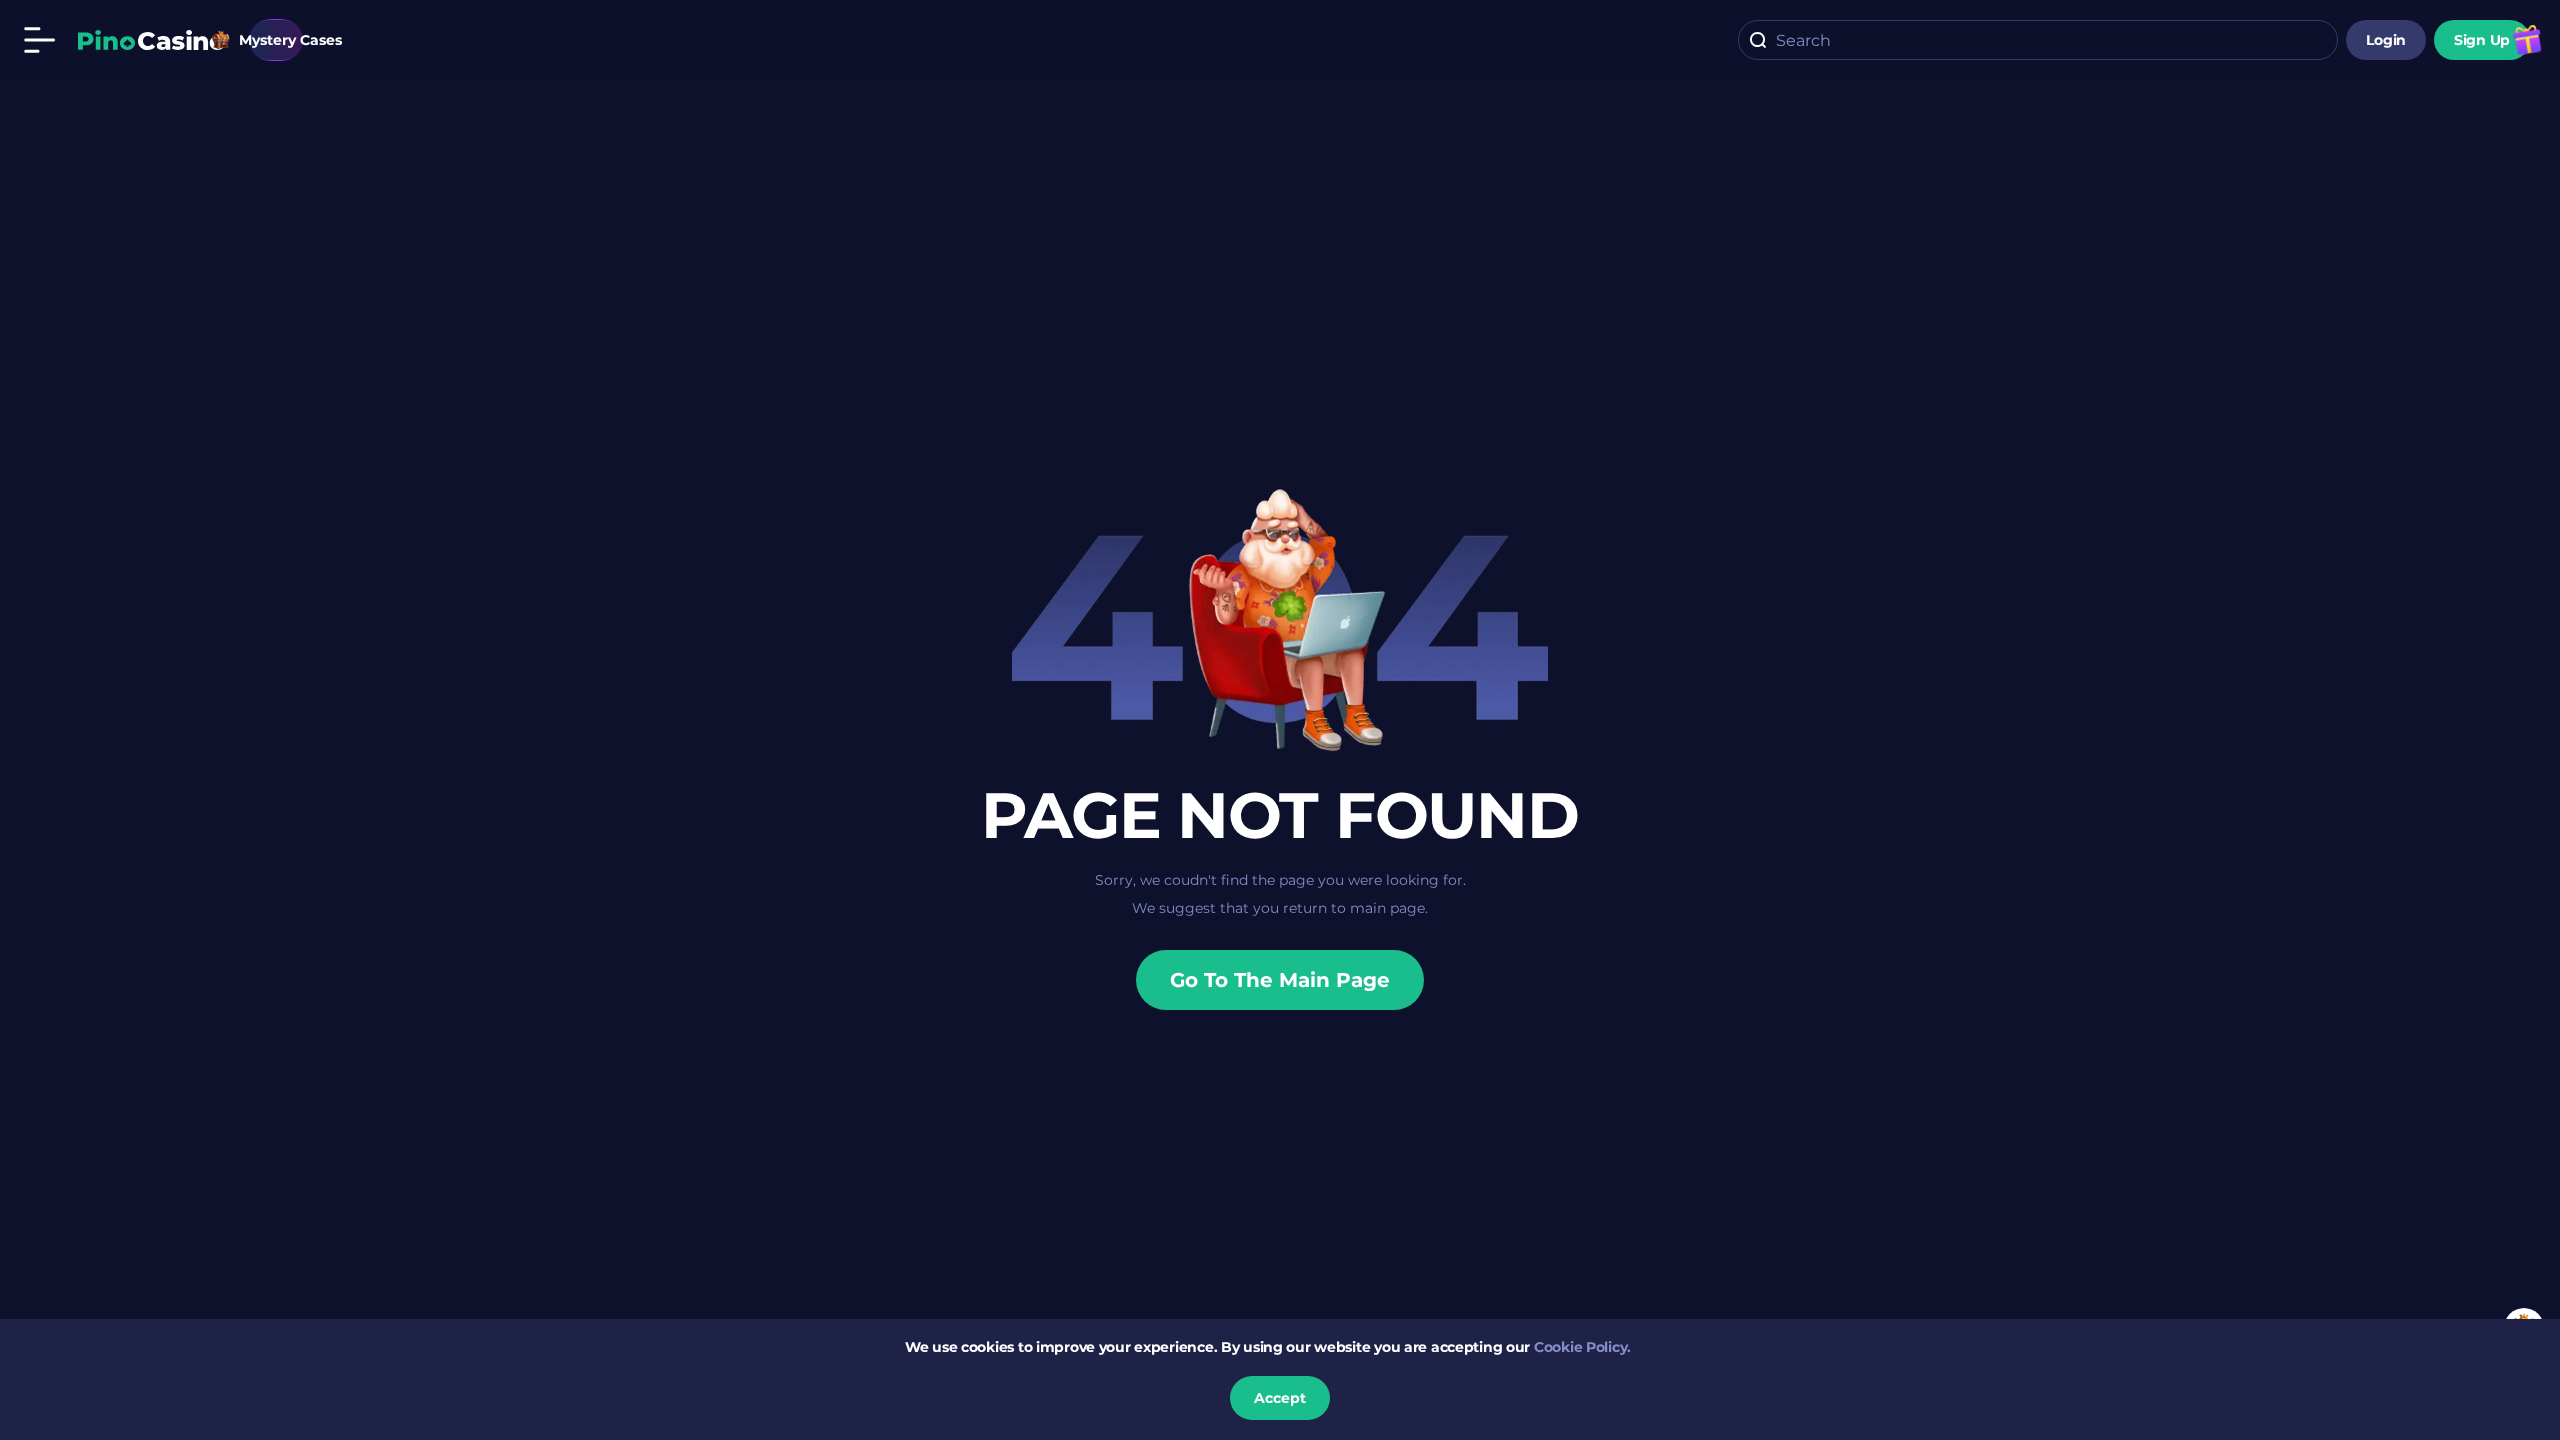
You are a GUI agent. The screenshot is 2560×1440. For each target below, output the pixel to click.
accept (1280, 1398)
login (2386, 40)
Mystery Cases (276, 40)
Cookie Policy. (1582, 1347)
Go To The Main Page (1280, 980)
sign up (2482, 40)
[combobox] (2038, 40)
